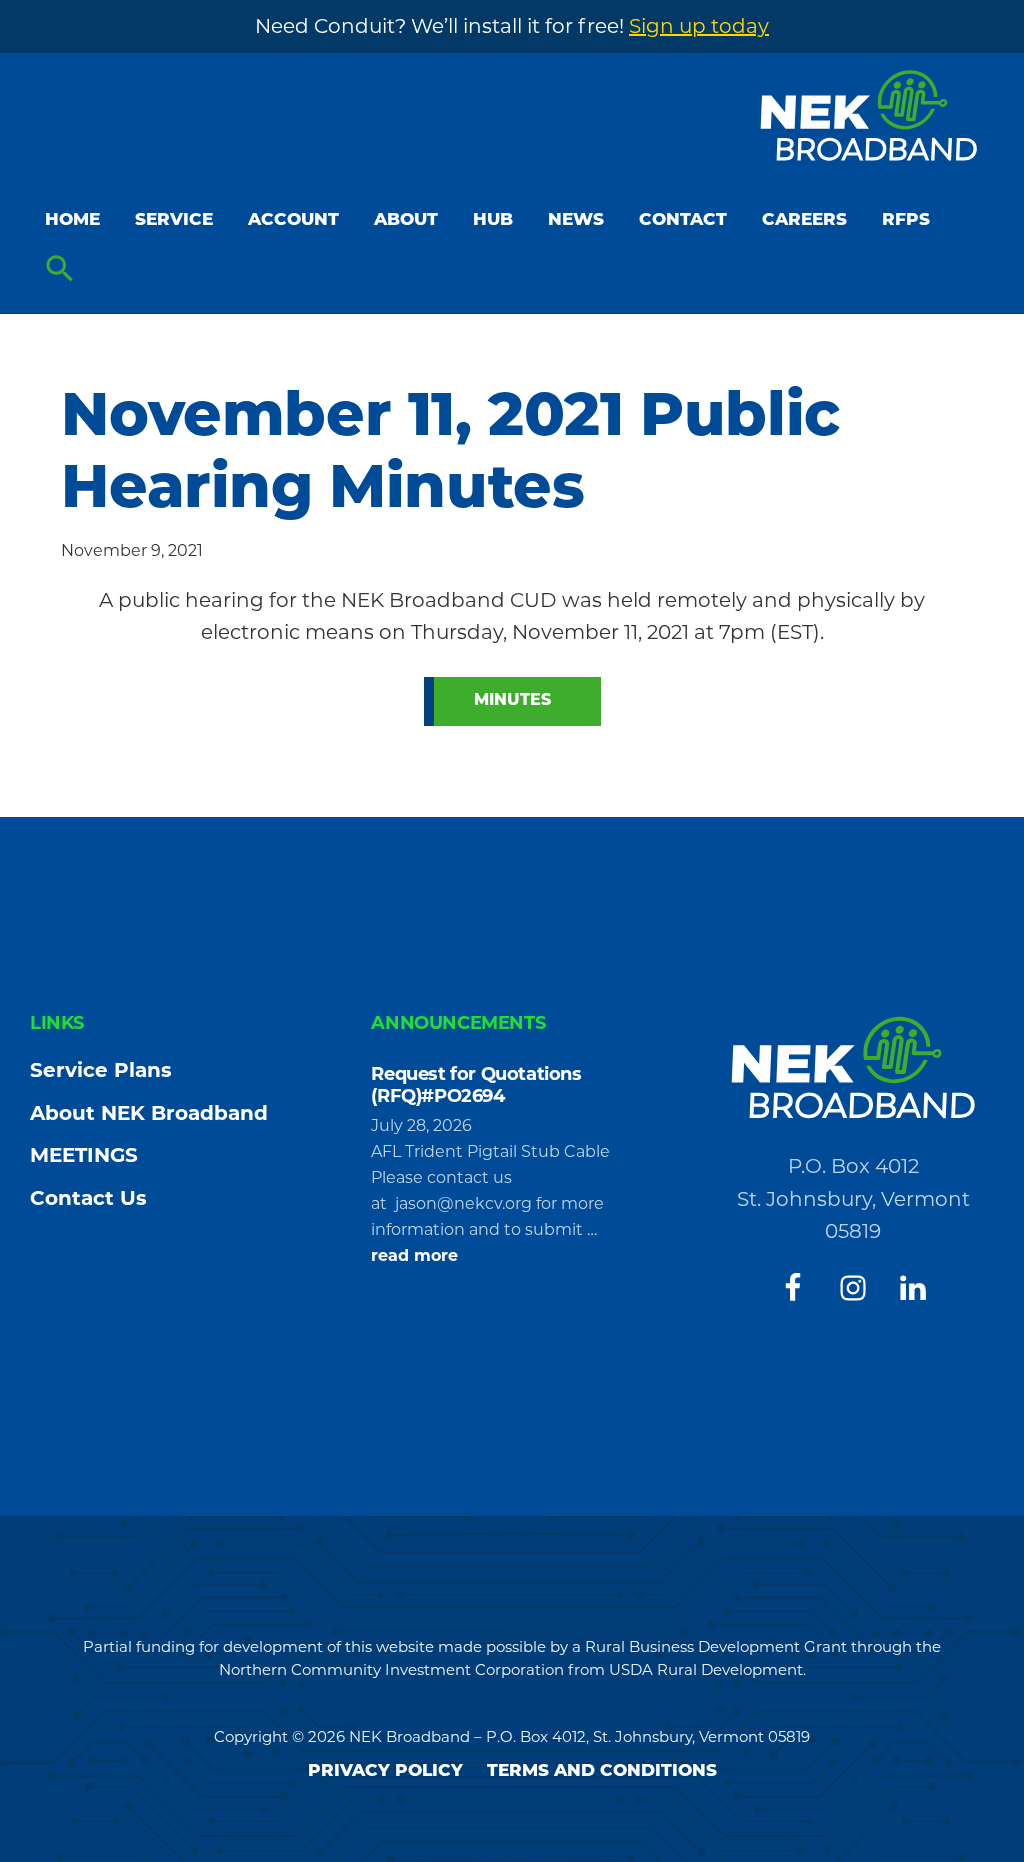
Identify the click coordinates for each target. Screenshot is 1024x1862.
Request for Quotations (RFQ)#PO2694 (476, 1085)
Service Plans (101, 1070)
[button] (60, 270)
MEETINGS (84, 1155)
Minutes (512, 701)
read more (414, 1257)
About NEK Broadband (149, 1113)
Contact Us (88, 1198)
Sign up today (699, 26)
